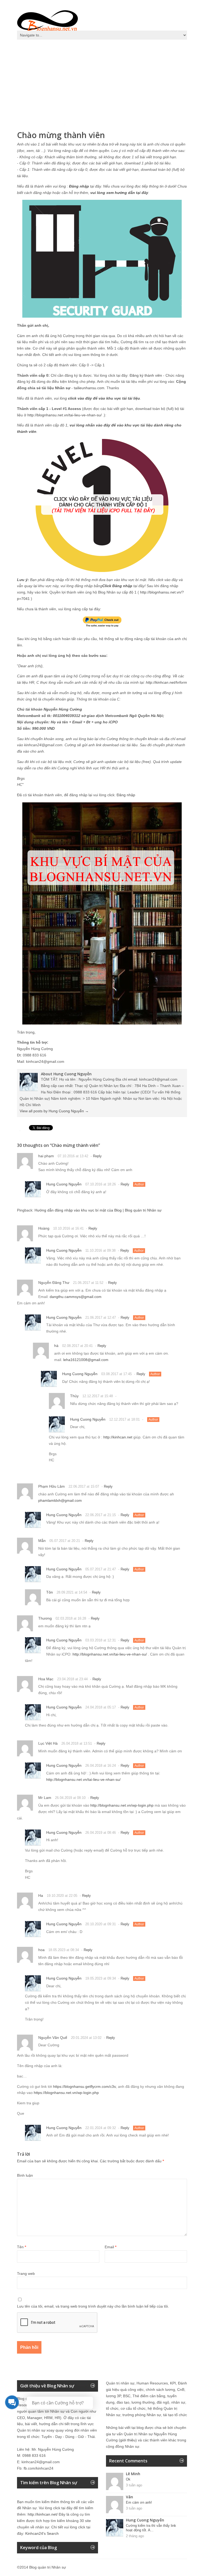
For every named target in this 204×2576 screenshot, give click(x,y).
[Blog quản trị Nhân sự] (48, 20)
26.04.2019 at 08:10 (70, 1798)
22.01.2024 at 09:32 (101, 2128)
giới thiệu (128, 2440)
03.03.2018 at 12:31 (101, 1640)
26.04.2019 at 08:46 (101, 1833)
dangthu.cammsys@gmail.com (76, 1297)
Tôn (50, 1592)
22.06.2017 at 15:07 (84, 1486)
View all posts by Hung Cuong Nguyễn (54, 1111)
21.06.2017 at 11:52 (88, 1283)
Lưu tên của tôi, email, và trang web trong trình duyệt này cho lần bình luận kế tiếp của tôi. (93, 2306)
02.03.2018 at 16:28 (71, 1618)
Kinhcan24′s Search (42, 2533)
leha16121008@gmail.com (86, 1360)
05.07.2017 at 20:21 (65, 1541)
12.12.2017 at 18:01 (124, 1419)
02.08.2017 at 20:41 (77, 1346)
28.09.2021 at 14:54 (72, 1592)
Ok (128, 2479)
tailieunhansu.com (89, 388)
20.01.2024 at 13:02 (86, 2038)
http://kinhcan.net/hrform (166, 682)
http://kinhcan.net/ (43, 2514)
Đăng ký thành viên (146, 375)
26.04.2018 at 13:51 (77, 1743)
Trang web (26, 2274)
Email (110, 2247)
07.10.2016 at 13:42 (73, 1156)
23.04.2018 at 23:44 (72, 1679)
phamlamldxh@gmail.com (60, 1500)
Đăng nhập (126, 795)
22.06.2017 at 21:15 (101, 1515)
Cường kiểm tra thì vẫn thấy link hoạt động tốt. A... (151, 2528)
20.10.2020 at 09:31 (101, 1924)
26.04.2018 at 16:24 (101, 1766)
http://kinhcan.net (118, 1437)
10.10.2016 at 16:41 (68, 1228)
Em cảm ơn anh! (139, 2502)
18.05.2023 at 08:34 (64, 1950)
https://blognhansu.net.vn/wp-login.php (66, 2093)
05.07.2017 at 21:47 (101, 1569)
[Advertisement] (102, 82)
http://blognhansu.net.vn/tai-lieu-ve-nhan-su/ (65, 415)
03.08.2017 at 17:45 (116, 1374)
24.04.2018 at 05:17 (101, 1707)
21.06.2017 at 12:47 (101, 1318)
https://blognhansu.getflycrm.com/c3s (84, 2086)
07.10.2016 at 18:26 (101, 1184)
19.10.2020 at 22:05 (62, 1896)
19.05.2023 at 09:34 (101, 1978)
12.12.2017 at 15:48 (98, 1396)
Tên (22, 2247)
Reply (97, 1156)
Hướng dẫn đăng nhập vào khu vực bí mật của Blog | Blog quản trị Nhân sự (98, 1210)
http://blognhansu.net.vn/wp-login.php (122, 1805)
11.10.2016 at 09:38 (100, 1250)
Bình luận (25, 2175)
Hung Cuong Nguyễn (64, 1184)
